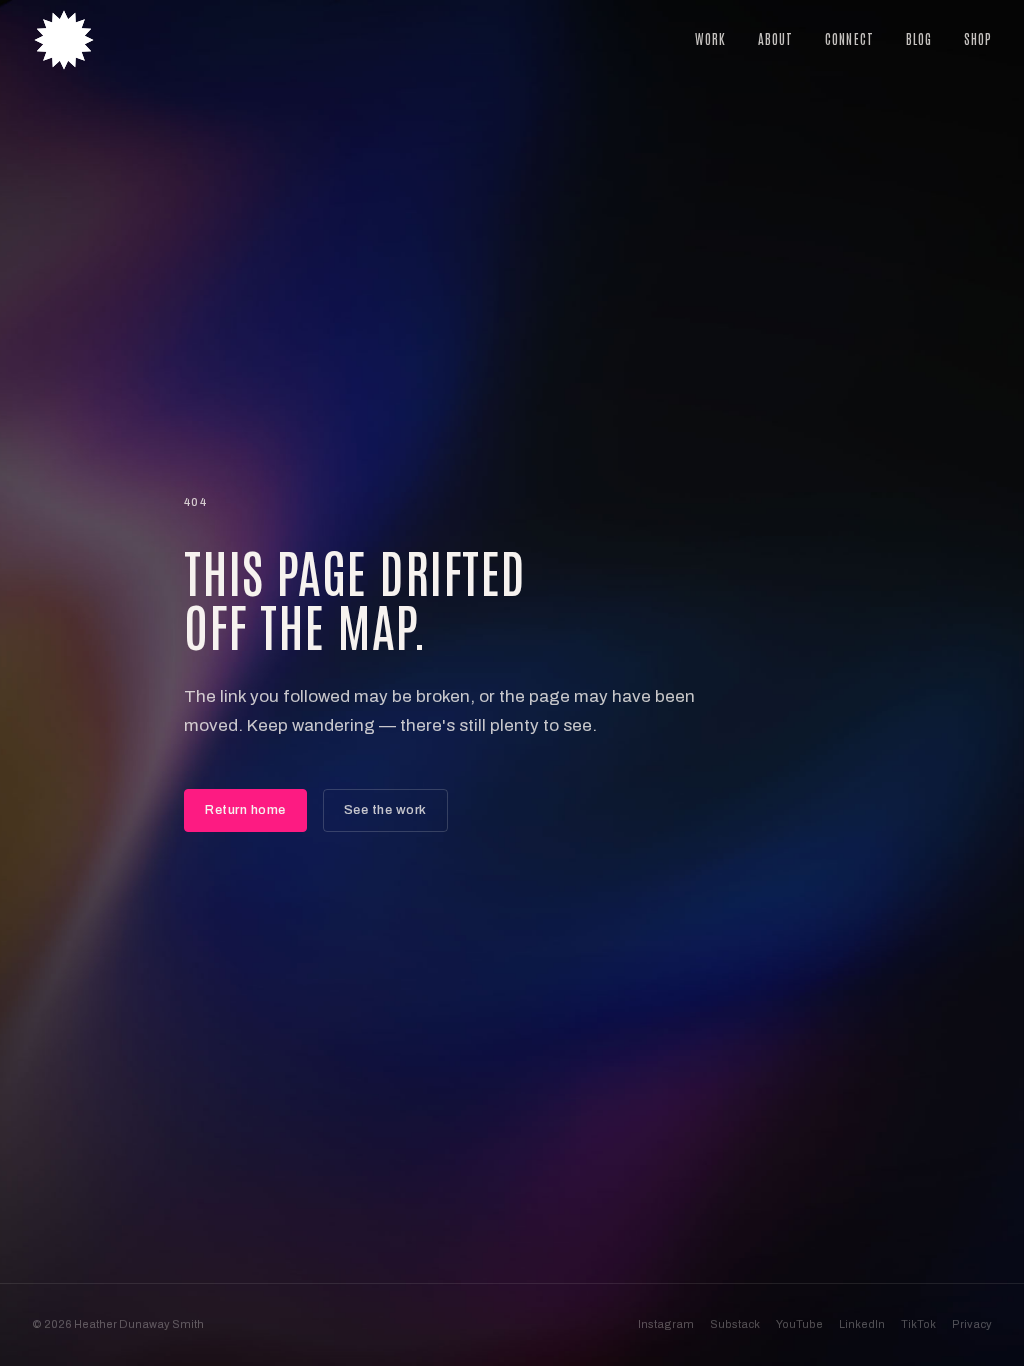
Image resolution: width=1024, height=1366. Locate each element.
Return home (245, 810)
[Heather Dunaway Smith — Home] (64, 40)
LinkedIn (862, 1324)
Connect (849, 38)
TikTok (918, 1324)
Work (710, 38)
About (775, 38)
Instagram (666, 1324)
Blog (919, 38)
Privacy (972, 1324)
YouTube (799, 1324)
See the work (385, 810)
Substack (735, 1324)
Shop (978, 38)
